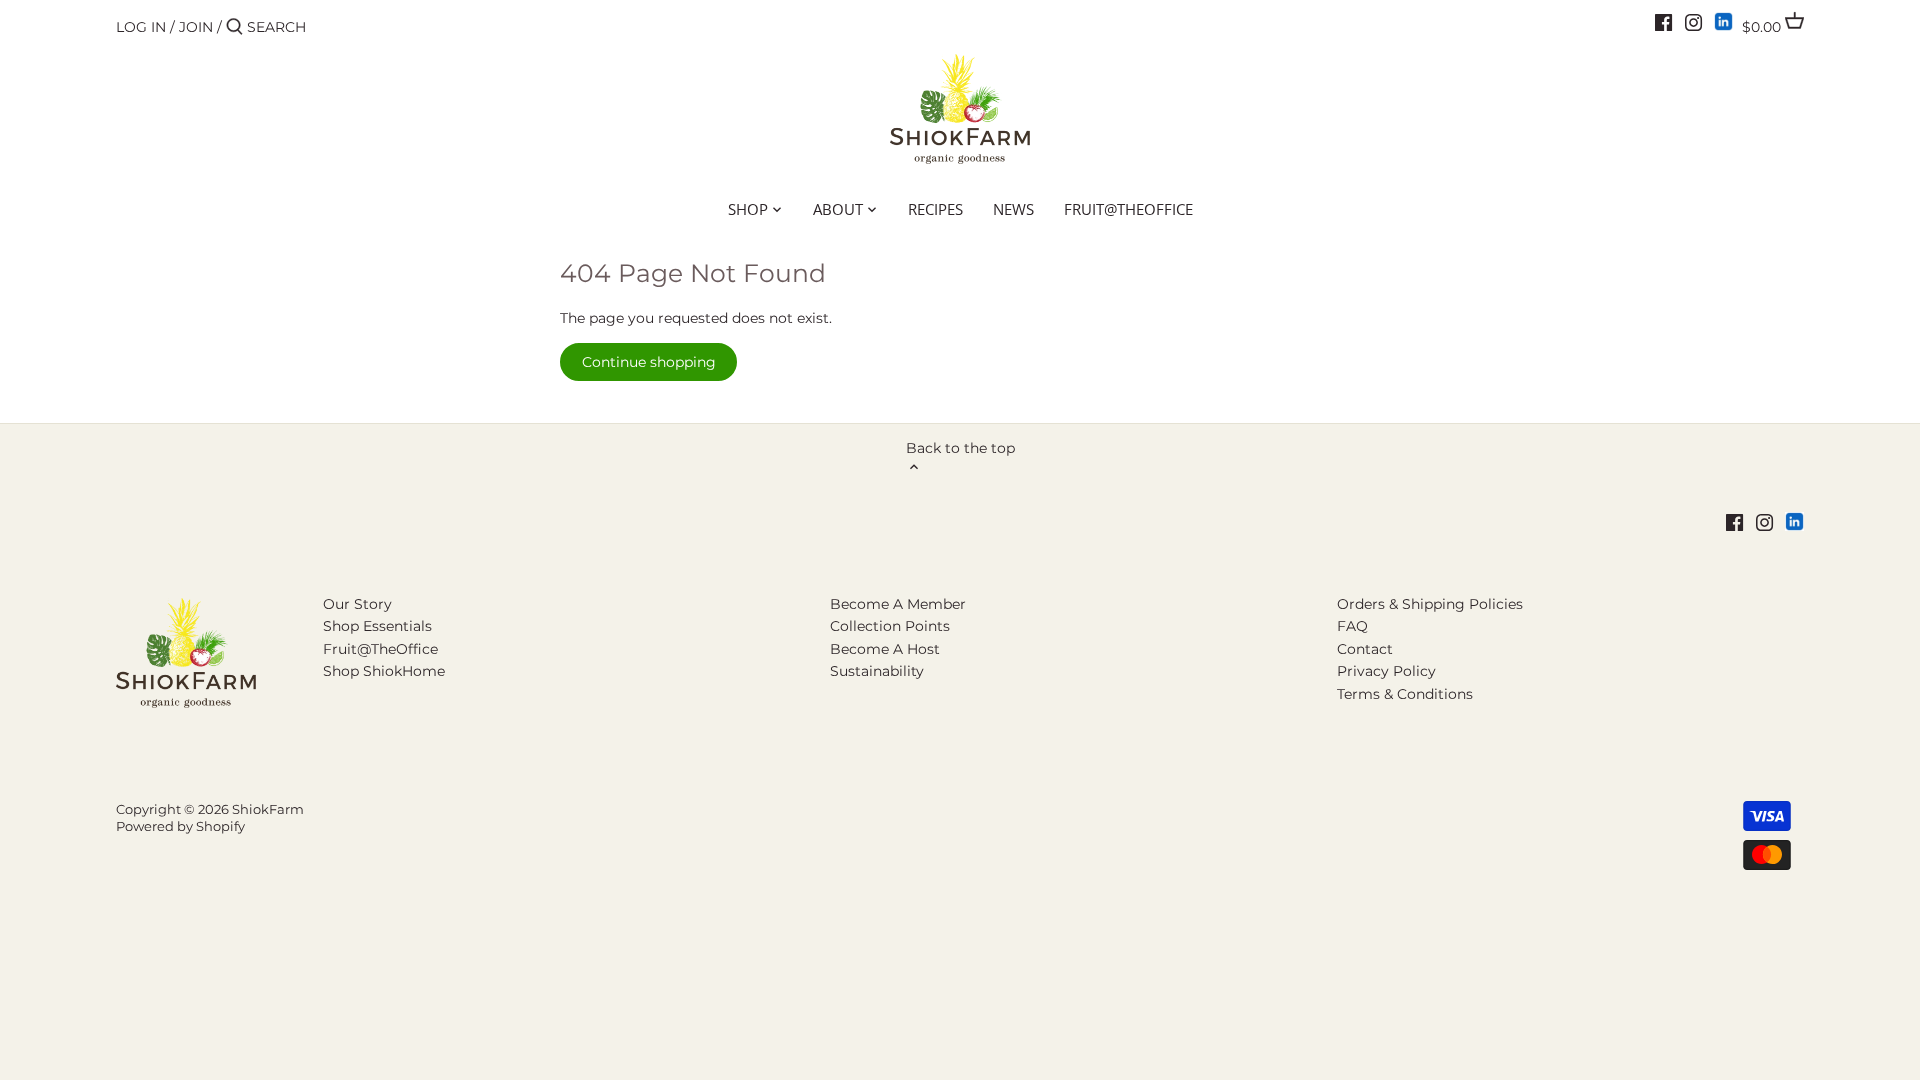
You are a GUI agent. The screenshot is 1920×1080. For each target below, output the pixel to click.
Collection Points (890, 626)
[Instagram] (1693, 22)
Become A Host (885, 649)
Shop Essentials (377, 626)
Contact (1365, 649)
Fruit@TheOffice (380, 649)
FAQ (1352, 626)
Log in (141, 27)
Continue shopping (649, 362)
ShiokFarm (268, 809)
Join (196, 27)
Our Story (357, 604)
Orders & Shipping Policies (1430, 604)
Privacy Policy (1386, 671)
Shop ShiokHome (384, 671)
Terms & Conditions (1405, 694)
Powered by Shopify (180, 826)
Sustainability (877, 671)
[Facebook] (1663, 22)
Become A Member (898, 604)
